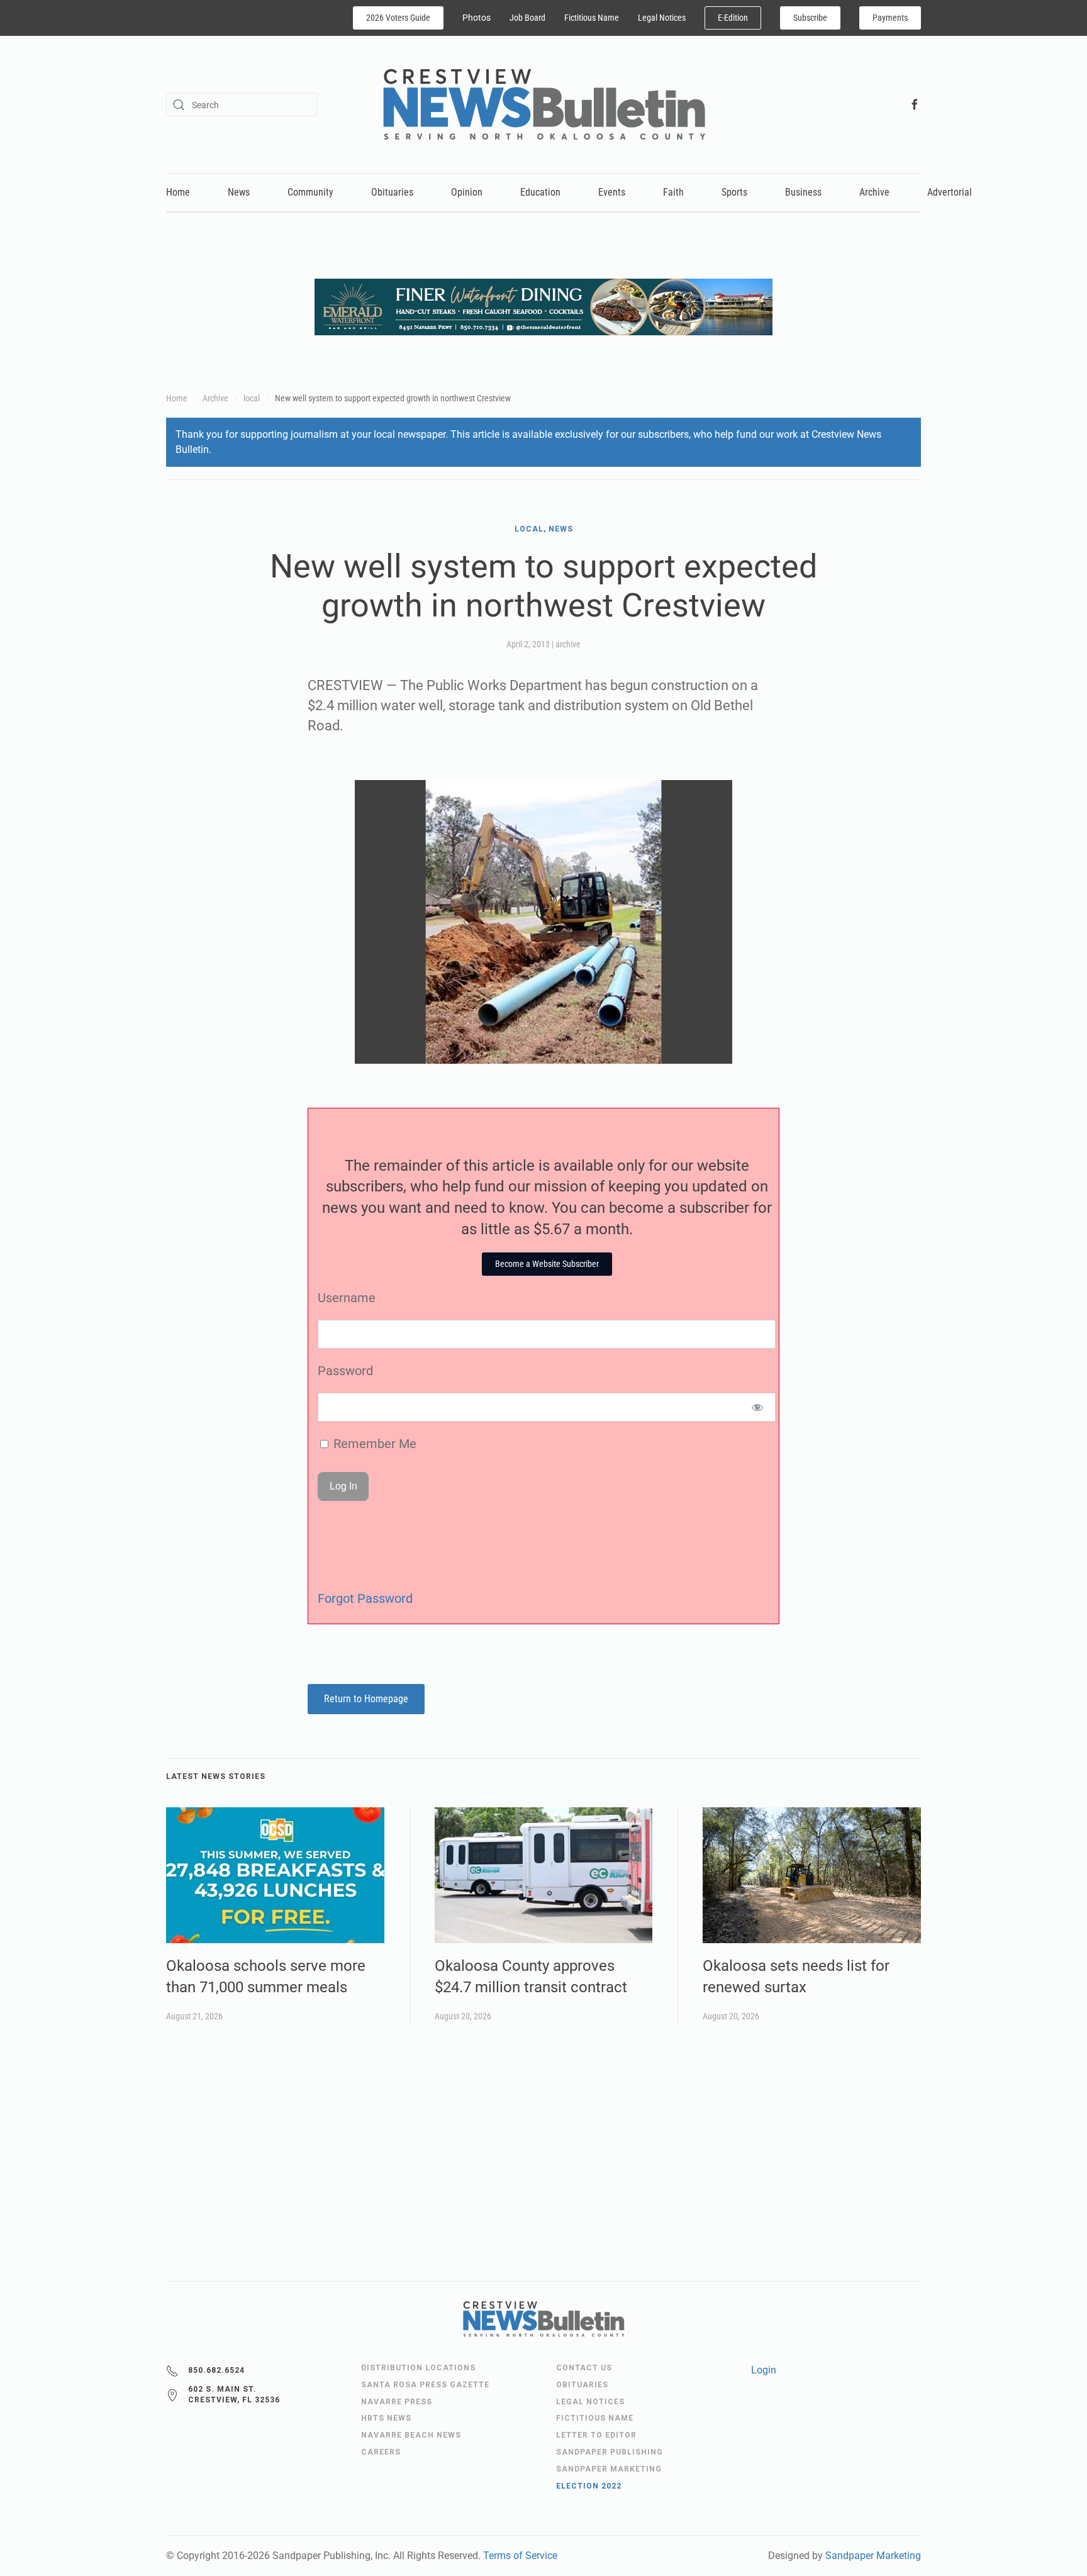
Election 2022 (589, 2486)
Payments (890, 18)
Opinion (467, 192)
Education (540, 192)
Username (347, 1298)
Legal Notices (662, 18)
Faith (673, 192)
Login (764, 2370)
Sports (734, 192)
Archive (874, 192)
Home (178, 192)
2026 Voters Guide (398, 18)
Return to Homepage (366, 1699)
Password (345, 1371)
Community (310, 192)
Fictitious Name (592, 18)
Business (803, 192)
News (239, 192)
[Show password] (758, 1407)
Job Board (527, 18)
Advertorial (950, 192)
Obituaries (392, 192)
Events (612, 192)
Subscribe (810, 18)
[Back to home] (544, 104)
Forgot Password (365, 1598)
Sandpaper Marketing (873, 2556)
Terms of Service (520, 2556)
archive (568, 644)
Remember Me (373, 1444)
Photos (477, 18)
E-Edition (733, 18)
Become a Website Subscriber (547, 1264)
